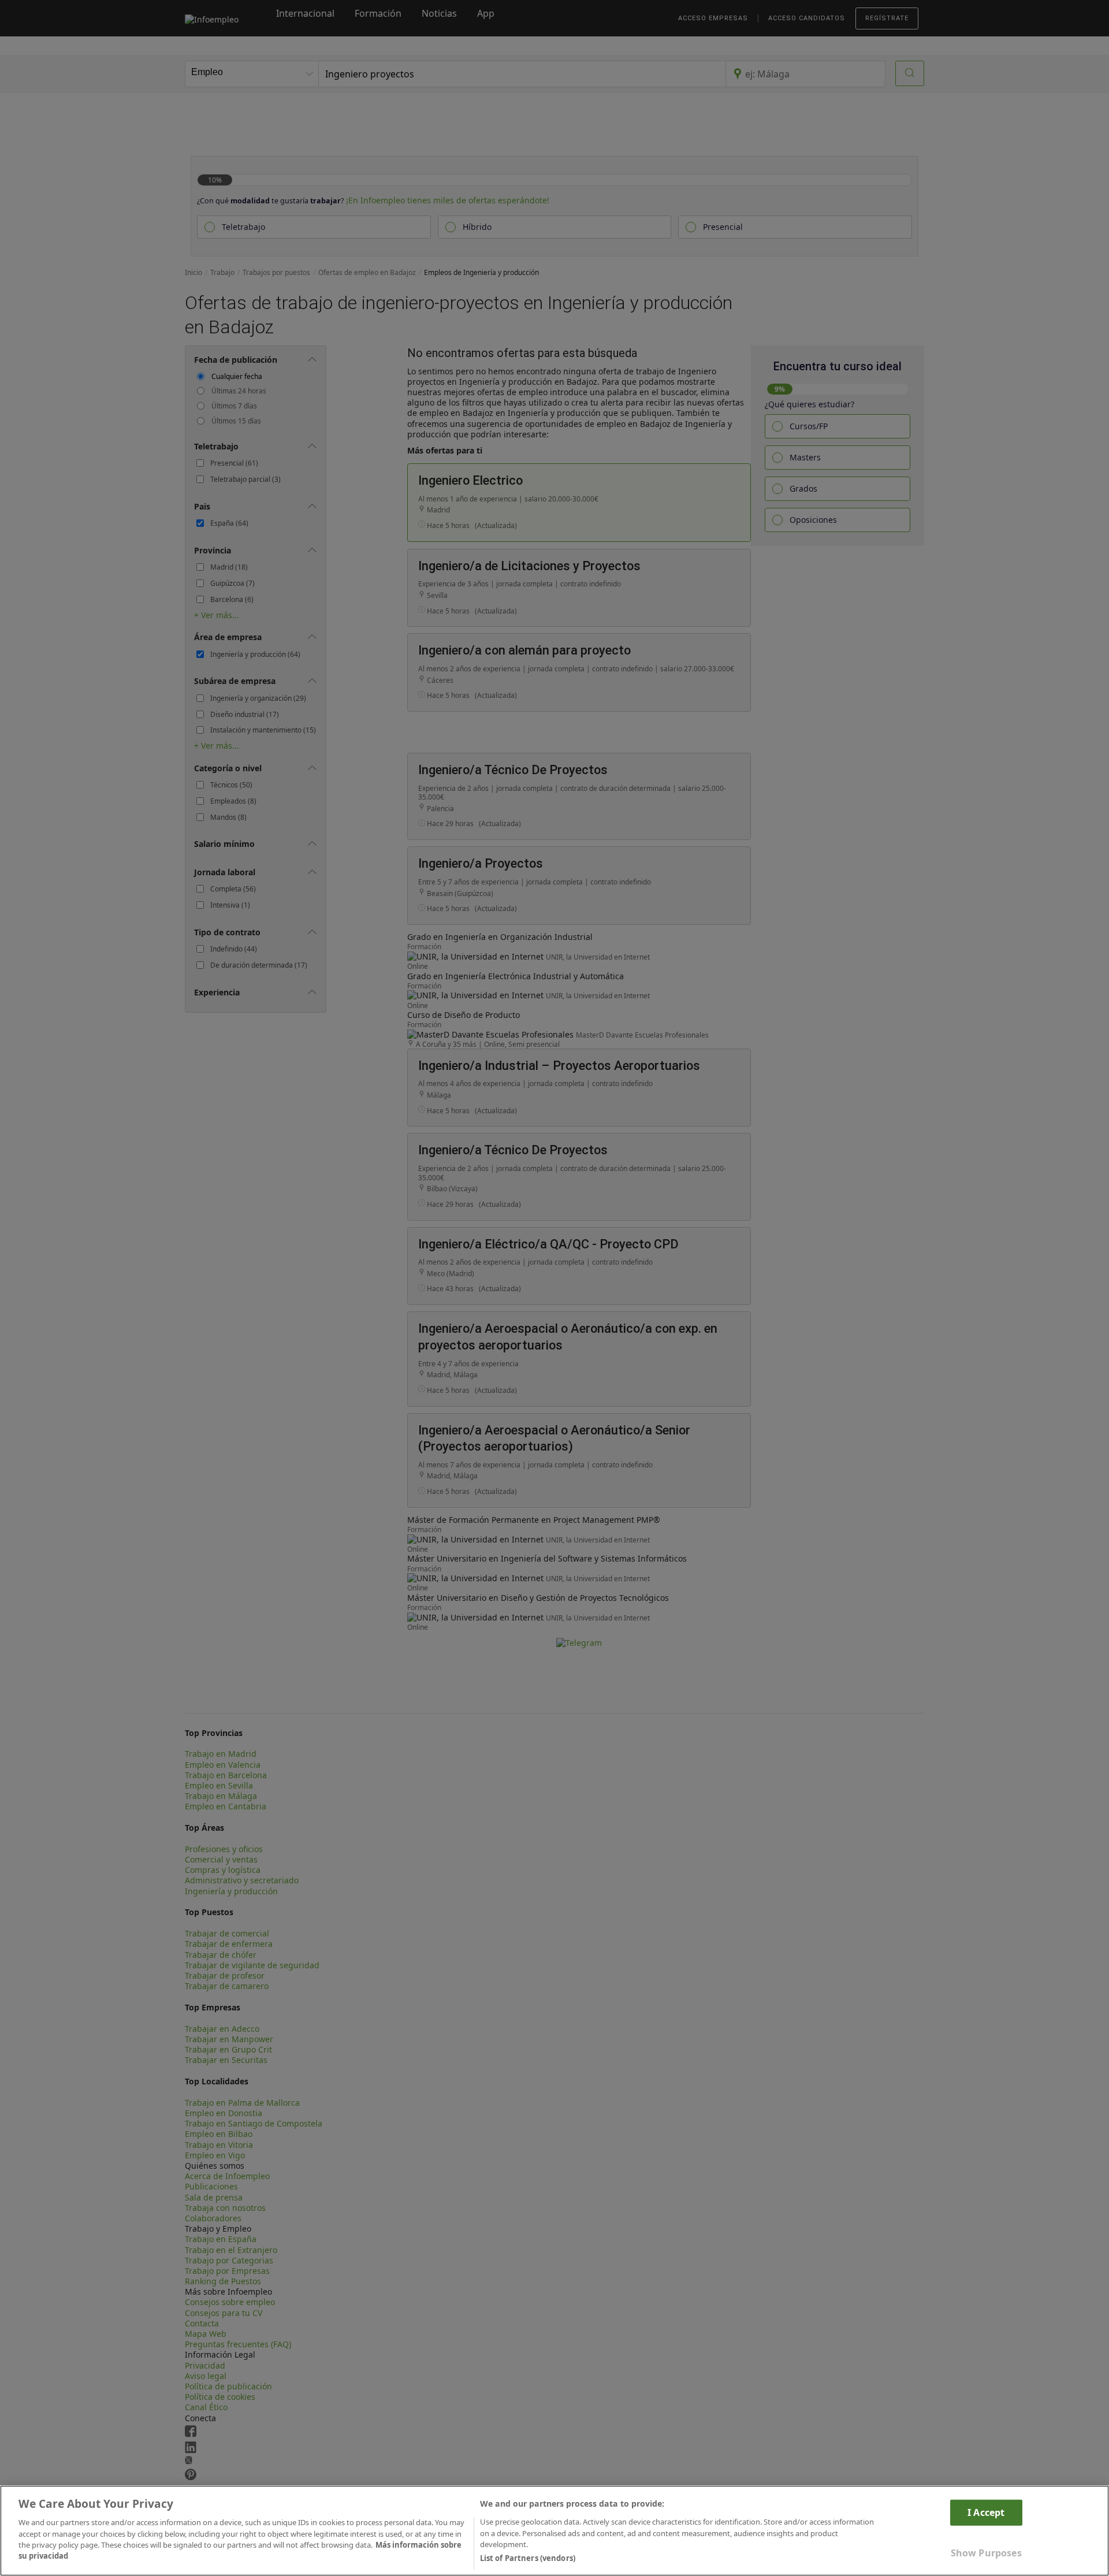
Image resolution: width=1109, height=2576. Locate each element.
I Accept (986, 2512)
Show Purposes (986, 2553)
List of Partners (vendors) (528, 2558)
